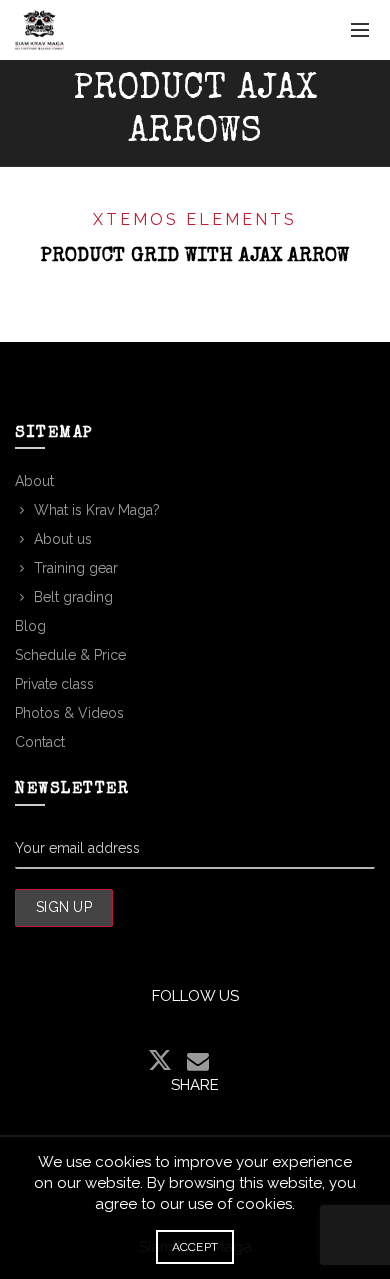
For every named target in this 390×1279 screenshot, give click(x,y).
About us (63, 539)
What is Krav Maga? (97, 510)
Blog (30, 626)
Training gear (76, 568)
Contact (40, 742)
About (34, 481)
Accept (195, 1247)
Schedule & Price (70, 655)
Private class (54, 684)
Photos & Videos (69, 713)
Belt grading (73, 597)
